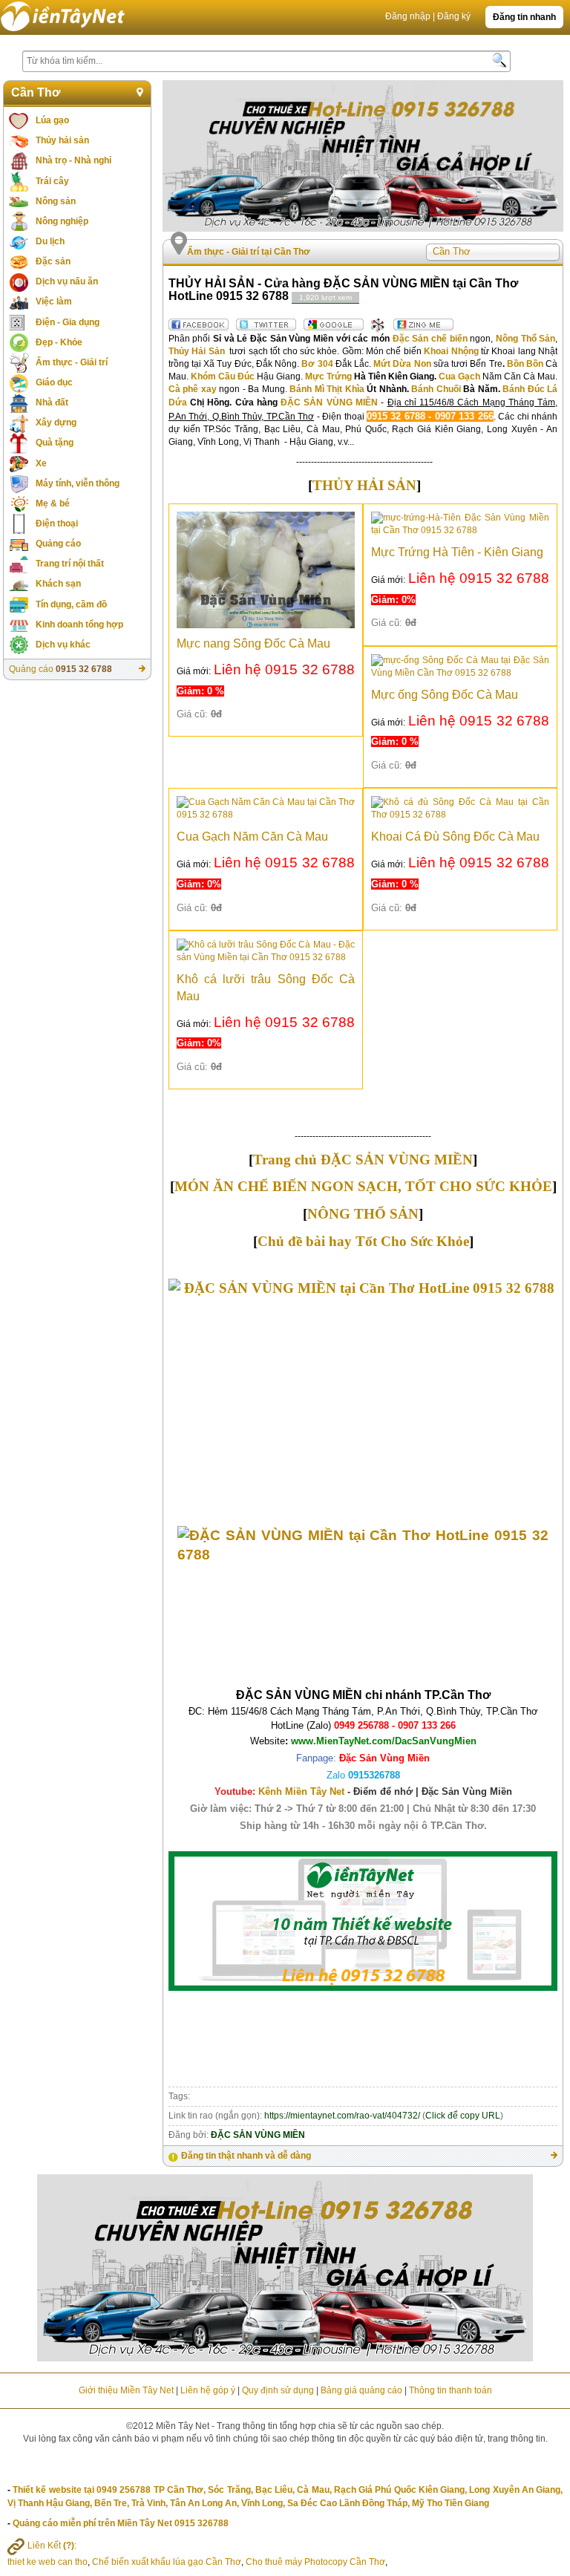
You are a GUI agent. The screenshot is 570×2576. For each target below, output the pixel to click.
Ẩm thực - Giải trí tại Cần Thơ (249, 252)
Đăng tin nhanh (524, 17)
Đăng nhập (408, 16)
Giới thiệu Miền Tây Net (126, 2390)
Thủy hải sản (62, 140)
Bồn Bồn (525, 364)
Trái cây (52, 181)
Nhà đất (52, 402)
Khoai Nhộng (451, 351)
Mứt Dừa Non (402, 364)
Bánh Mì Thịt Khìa (327, 389)
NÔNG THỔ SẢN (363, 1214)
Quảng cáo (58, 544)
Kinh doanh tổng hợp (79, 625)
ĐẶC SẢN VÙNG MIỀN (329, 402)
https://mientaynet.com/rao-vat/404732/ (342, 2116)
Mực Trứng (328, 376)
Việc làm (54, 301)
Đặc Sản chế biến (430, 339)
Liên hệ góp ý (208, 2390)
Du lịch (50, 241)
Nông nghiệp (62, 221)
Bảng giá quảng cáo (361, 2390)
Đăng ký (454, 16)
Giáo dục (54, 382)
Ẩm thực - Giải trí (72, 362)
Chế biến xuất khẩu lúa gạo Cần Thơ (167, 2562)
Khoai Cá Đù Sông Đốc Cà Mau (455, 837)
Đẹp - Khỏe (59, 342)
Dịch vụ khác (63, 645)
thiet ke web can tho (47, 2562)
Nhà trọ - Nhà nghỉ (73, 160)
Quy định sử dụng (278, 2390)
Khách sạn (58, 584)
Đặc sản (53, 261)
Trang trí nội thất (70, 564)
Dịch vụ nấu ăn (67, 281)
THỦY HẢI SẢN (364, 485)
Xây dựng (56, 423)
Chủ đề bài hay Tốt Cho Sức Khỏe (363, 1241)
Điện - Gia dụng (68, 322)
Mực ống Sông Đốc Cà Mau (445, 695)
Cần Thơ (36, 92)
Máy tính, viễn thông (78, 483)
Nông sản (56, 201)
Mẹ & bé (53, 503)
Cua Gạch (459, 376)
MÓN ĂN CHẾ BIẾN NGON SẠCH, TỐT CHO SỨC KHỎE (363, 1186)
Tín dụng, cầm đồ (71, 604)
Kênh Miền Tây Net (385, 1791)
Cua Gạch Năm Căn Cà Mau (252, 837)
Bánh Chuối (436, 389)
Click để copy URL (463, 2116)
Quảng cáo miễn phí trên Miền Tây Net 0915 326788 (121, 2523)
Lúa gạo (52, 120)
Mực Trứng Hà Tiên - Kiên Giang (457, 552)
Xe (41, 463)
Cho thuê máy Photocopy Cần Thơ (315, 2562)
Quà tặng (55, 443)
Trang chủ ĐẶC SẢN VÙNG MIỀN (363, 1160)
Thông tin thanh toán (451, 2390)
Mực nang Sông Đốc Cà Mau (253, 643)
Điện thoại (57, 524)
